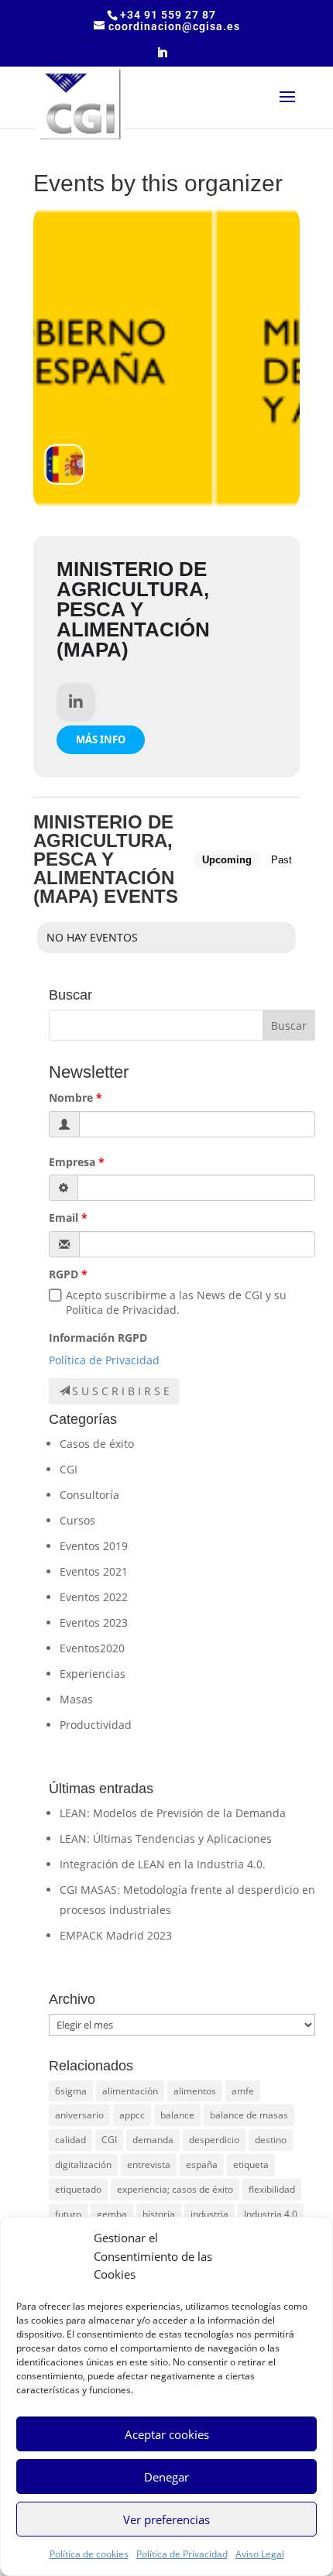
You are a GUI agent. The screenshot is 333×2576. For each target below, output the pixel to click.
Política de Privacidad (182, 2554)
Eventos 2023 (94, 1622)
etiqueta (251, 2164)
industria (209, 2214)
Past (282, 860)
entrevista (149, 2164)
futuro (68, 2214)
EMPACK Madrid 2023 (116, 1935)
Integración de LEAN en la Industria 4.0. (163, 1864)
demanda (153, 2140)
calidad (70, 2140)
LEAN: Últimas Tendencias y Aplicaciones (166, 1839)
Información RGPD (98, 1338)
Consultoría (89, 1495)
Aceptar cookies (167, 2434)
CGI (69, 1469)
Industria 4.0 (271, 2214)
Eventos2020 (92, 1648)
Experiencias (93, 1674)
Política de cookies (89, 2554)
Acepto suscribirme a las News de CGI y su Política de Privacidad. (176, 1302)
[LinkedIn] (162, 57)
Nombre (71, 1098)
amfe (243, 2091)
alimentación (130, 2091)
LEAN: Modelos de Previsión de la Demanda (173, 1813)
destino (271, 2140)
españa (202, 2164)
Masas (76, 1699)
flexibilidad (272, 2189)
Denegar (166, 2477)
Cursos (77, 1520)
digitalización (83, 2164)
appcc (132, 2115)
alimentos (195, 2091)
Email (64, 1218)
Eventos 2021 (94, 1571)
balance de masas (249, 2115)
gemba (112, 2214)
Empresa (72, 1162)
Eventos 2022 (94, 1597)
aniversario (79, 2115)
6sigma (71, 2091)
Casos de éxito (97, 1444)
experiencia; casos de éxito (175, 2189)
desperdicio (214, 2140)
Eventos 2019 (94, 1546)
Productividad (96, 1725)
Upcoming (227, 860)
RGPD (64, 1274)
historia (159, 2214)
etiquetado (78, 2189)
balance (177, 2115)
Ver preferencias (166, 2519)
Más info (101, 739)
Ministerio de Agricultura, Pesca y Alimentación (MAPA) (133, 609)
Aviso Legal (260, 2554)
